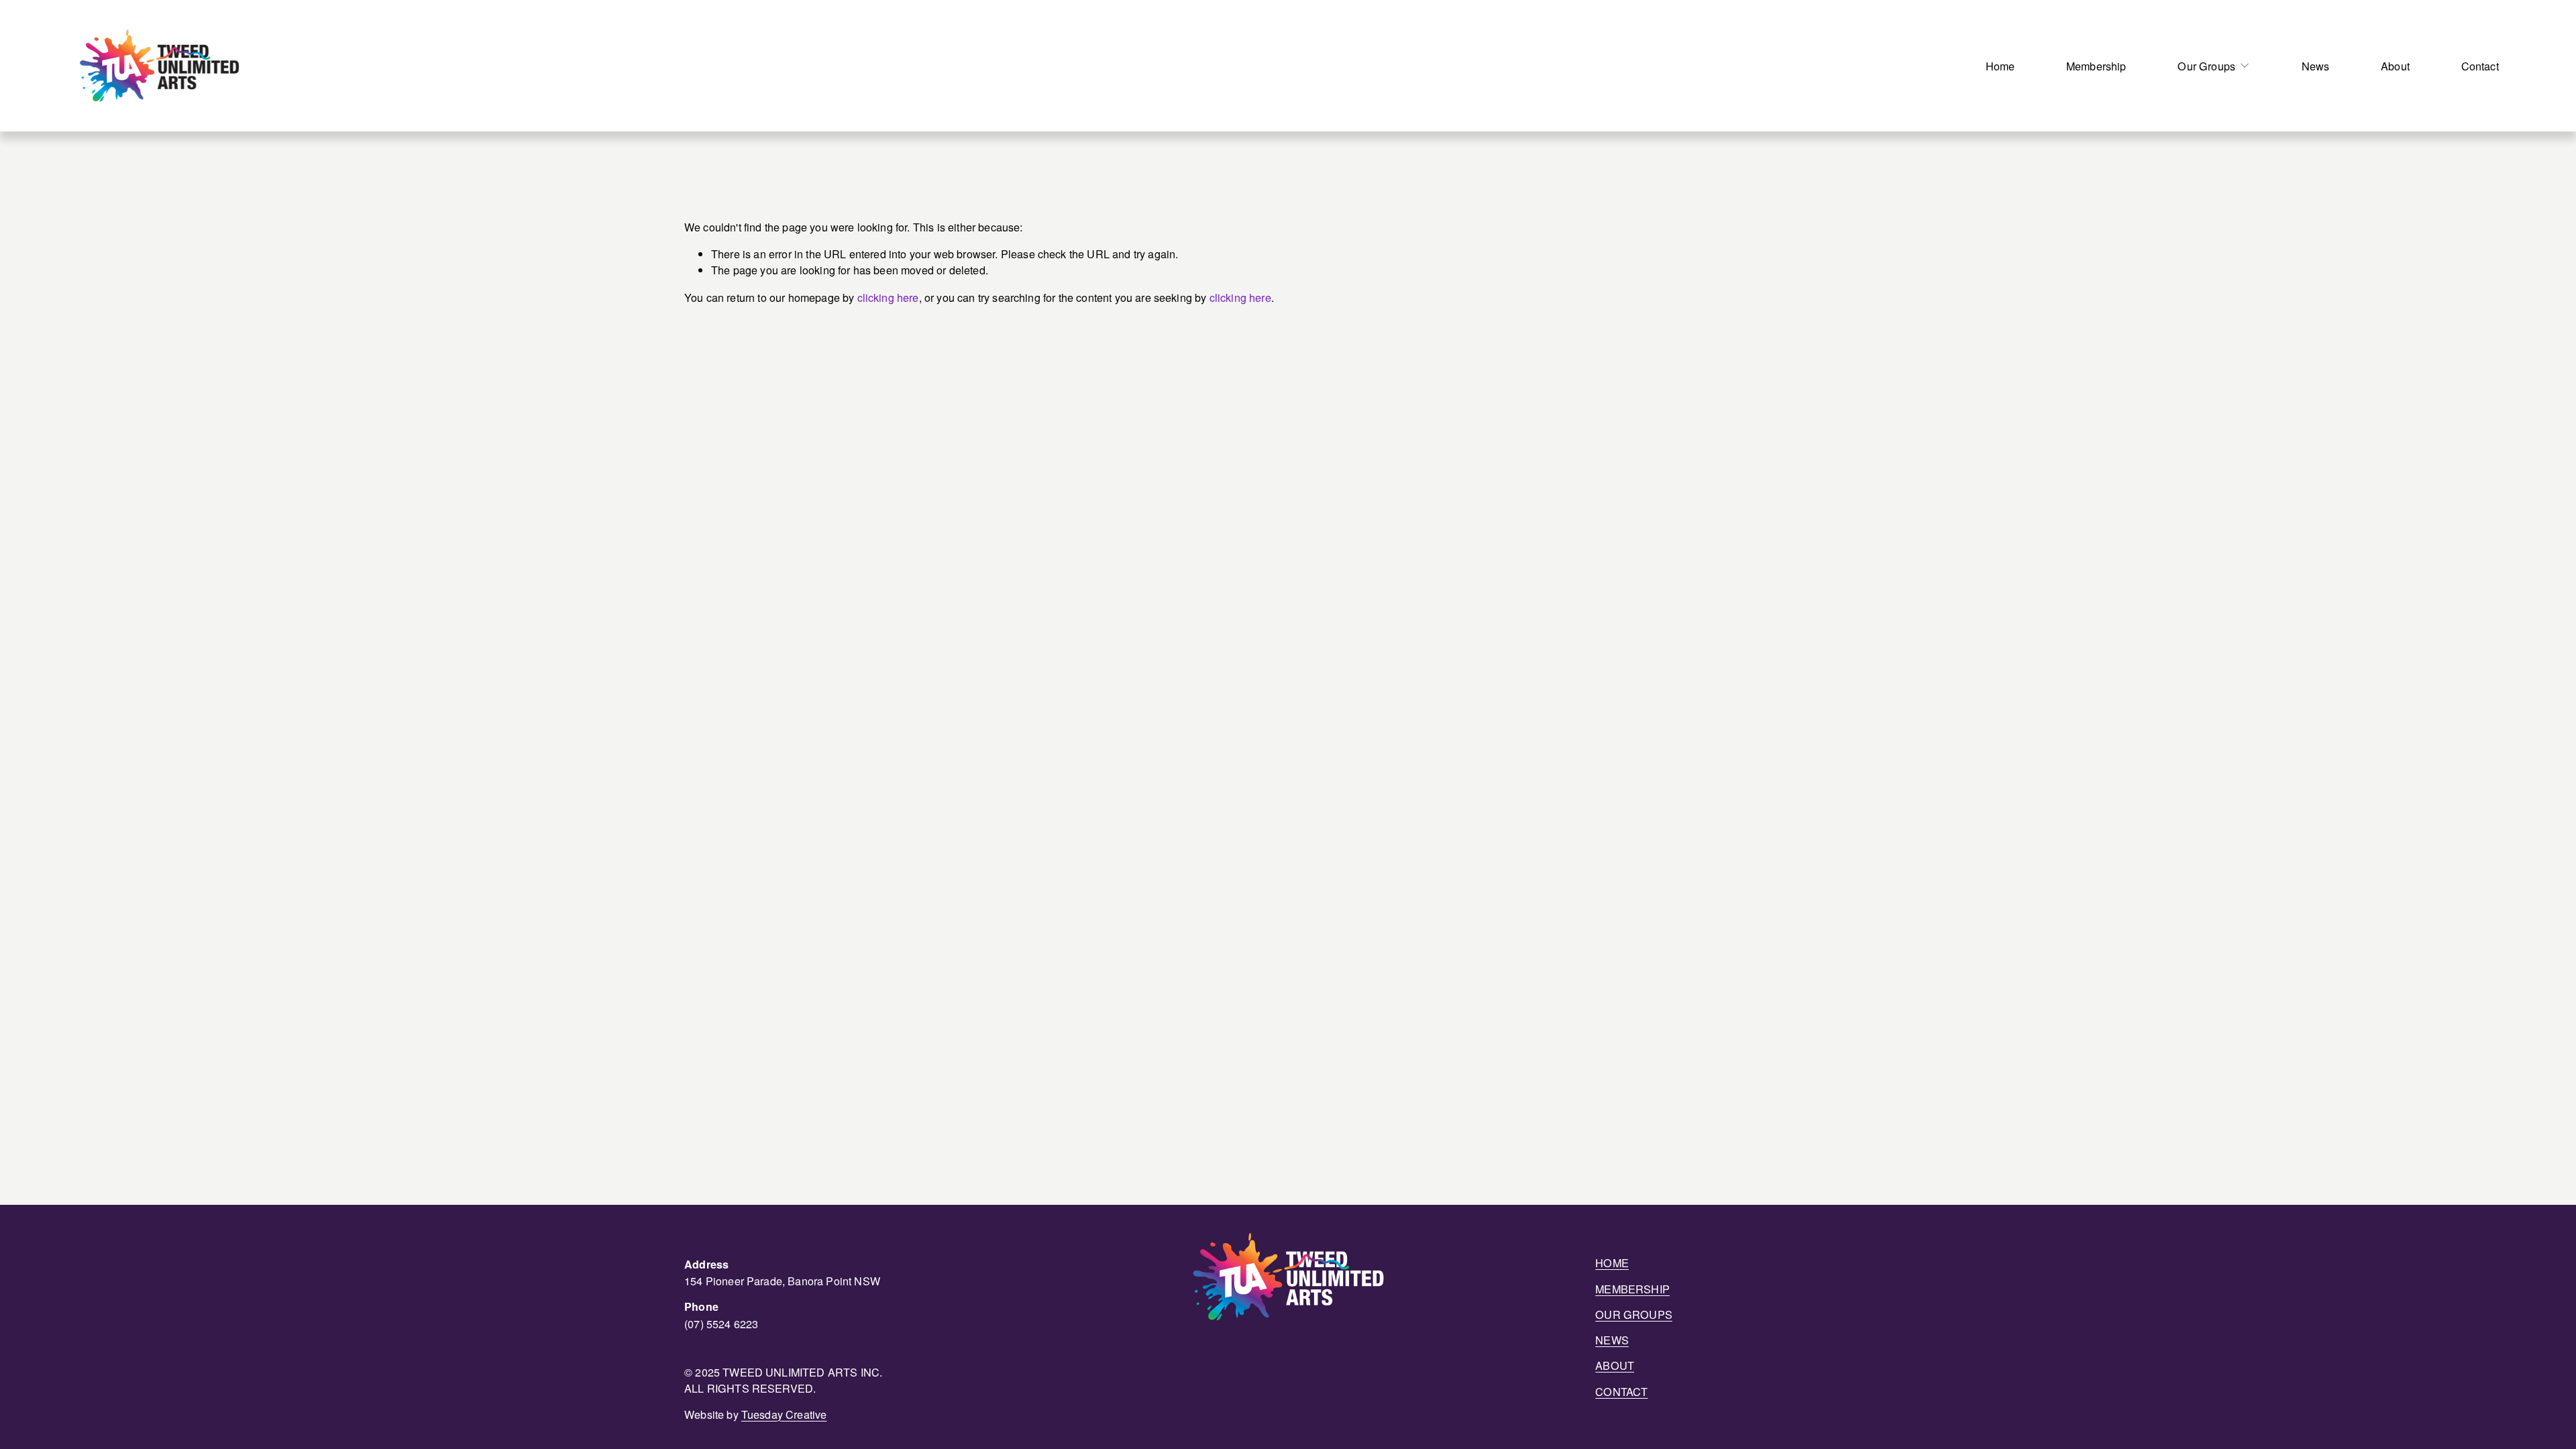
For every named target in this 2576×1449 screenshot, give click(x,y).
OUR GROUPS (1634, 1314)
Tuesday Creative (784, 1414)
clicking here (888, 297)
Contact (2480, 66)
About (2395, 66)
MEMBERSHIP (1632, 1289)
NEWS (1612, 1340)
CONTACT (1621, 1391)
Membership (2096, 66)
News (2316, 66)
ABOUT (1615, 1365)
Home (2000, 66)
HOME (1612, 1263)
